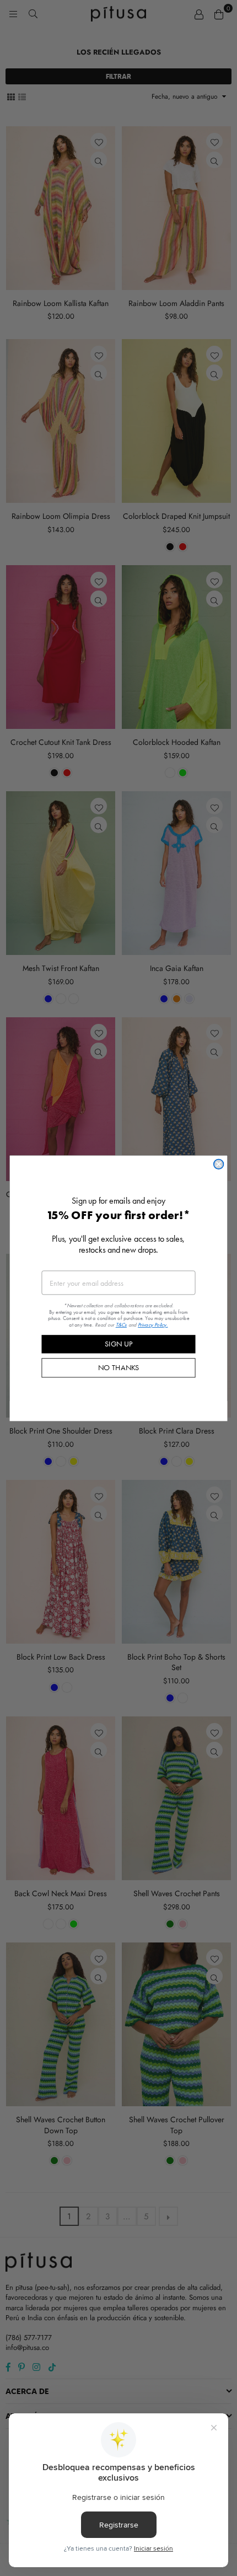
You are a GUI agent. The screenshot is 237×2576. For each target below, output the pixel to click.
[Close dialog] (219, 1164)
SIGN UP (118, 1344)
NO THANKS (119, 1367)
